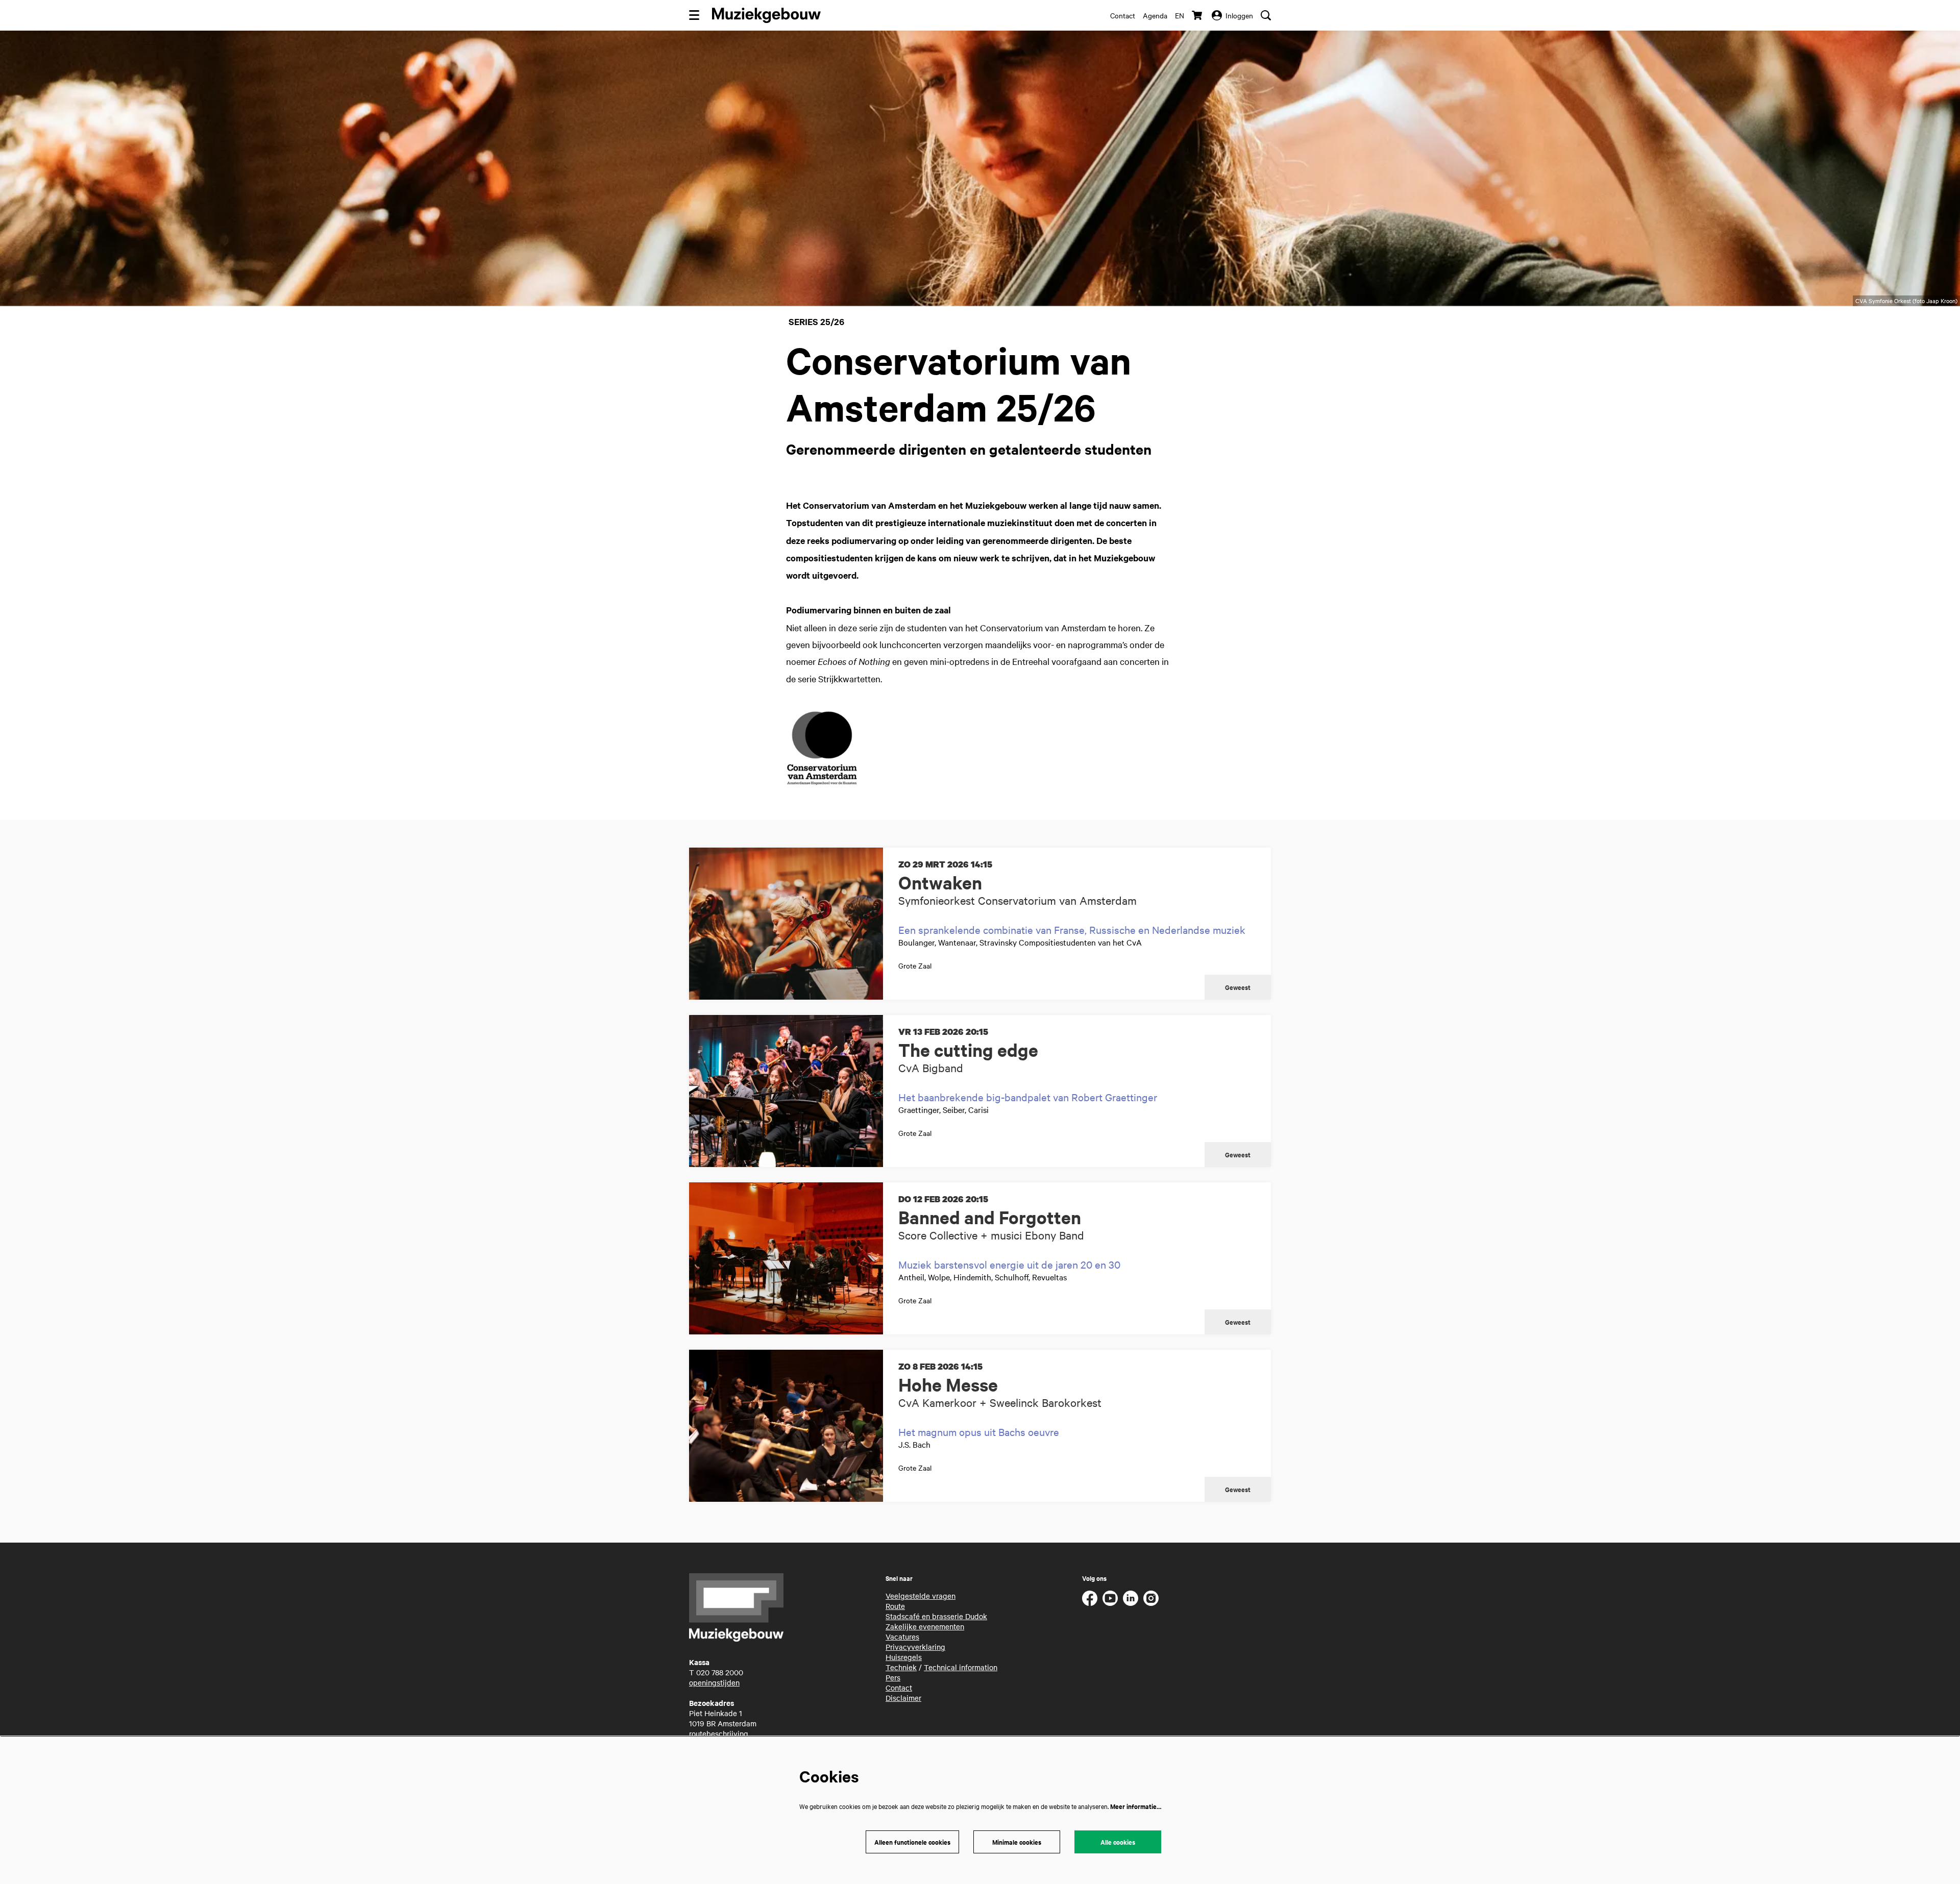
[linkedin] (1131, 1598)
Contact (1123, 15)
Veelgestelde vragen (921, 1596)
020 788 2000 (720, 1672)
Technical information (961, 1667)
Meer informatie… (1136, 1806)
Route (895, 1606)
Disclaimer (903, 1698)
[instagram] (1151, 1598)
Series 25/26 (816, 321)
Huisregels (904, 1657)
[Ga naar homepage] (766, 15)
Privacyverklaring (915, 1647)
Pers (893, 1677)
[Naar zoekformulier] (1266, 15)
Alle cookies (1118, 1842)
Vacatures (902, 1637)
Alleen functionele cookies (912, 1842)
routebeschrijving (719, 1733)
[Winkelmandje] (1198, 15)
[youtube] (1110, 1598)
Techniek (901, 1667)
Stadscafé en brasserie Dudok (936, 1616)
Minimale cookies (1017, 1842)
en (1180, 15)
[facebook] (1090, 1598)
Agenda (1155, 15)
